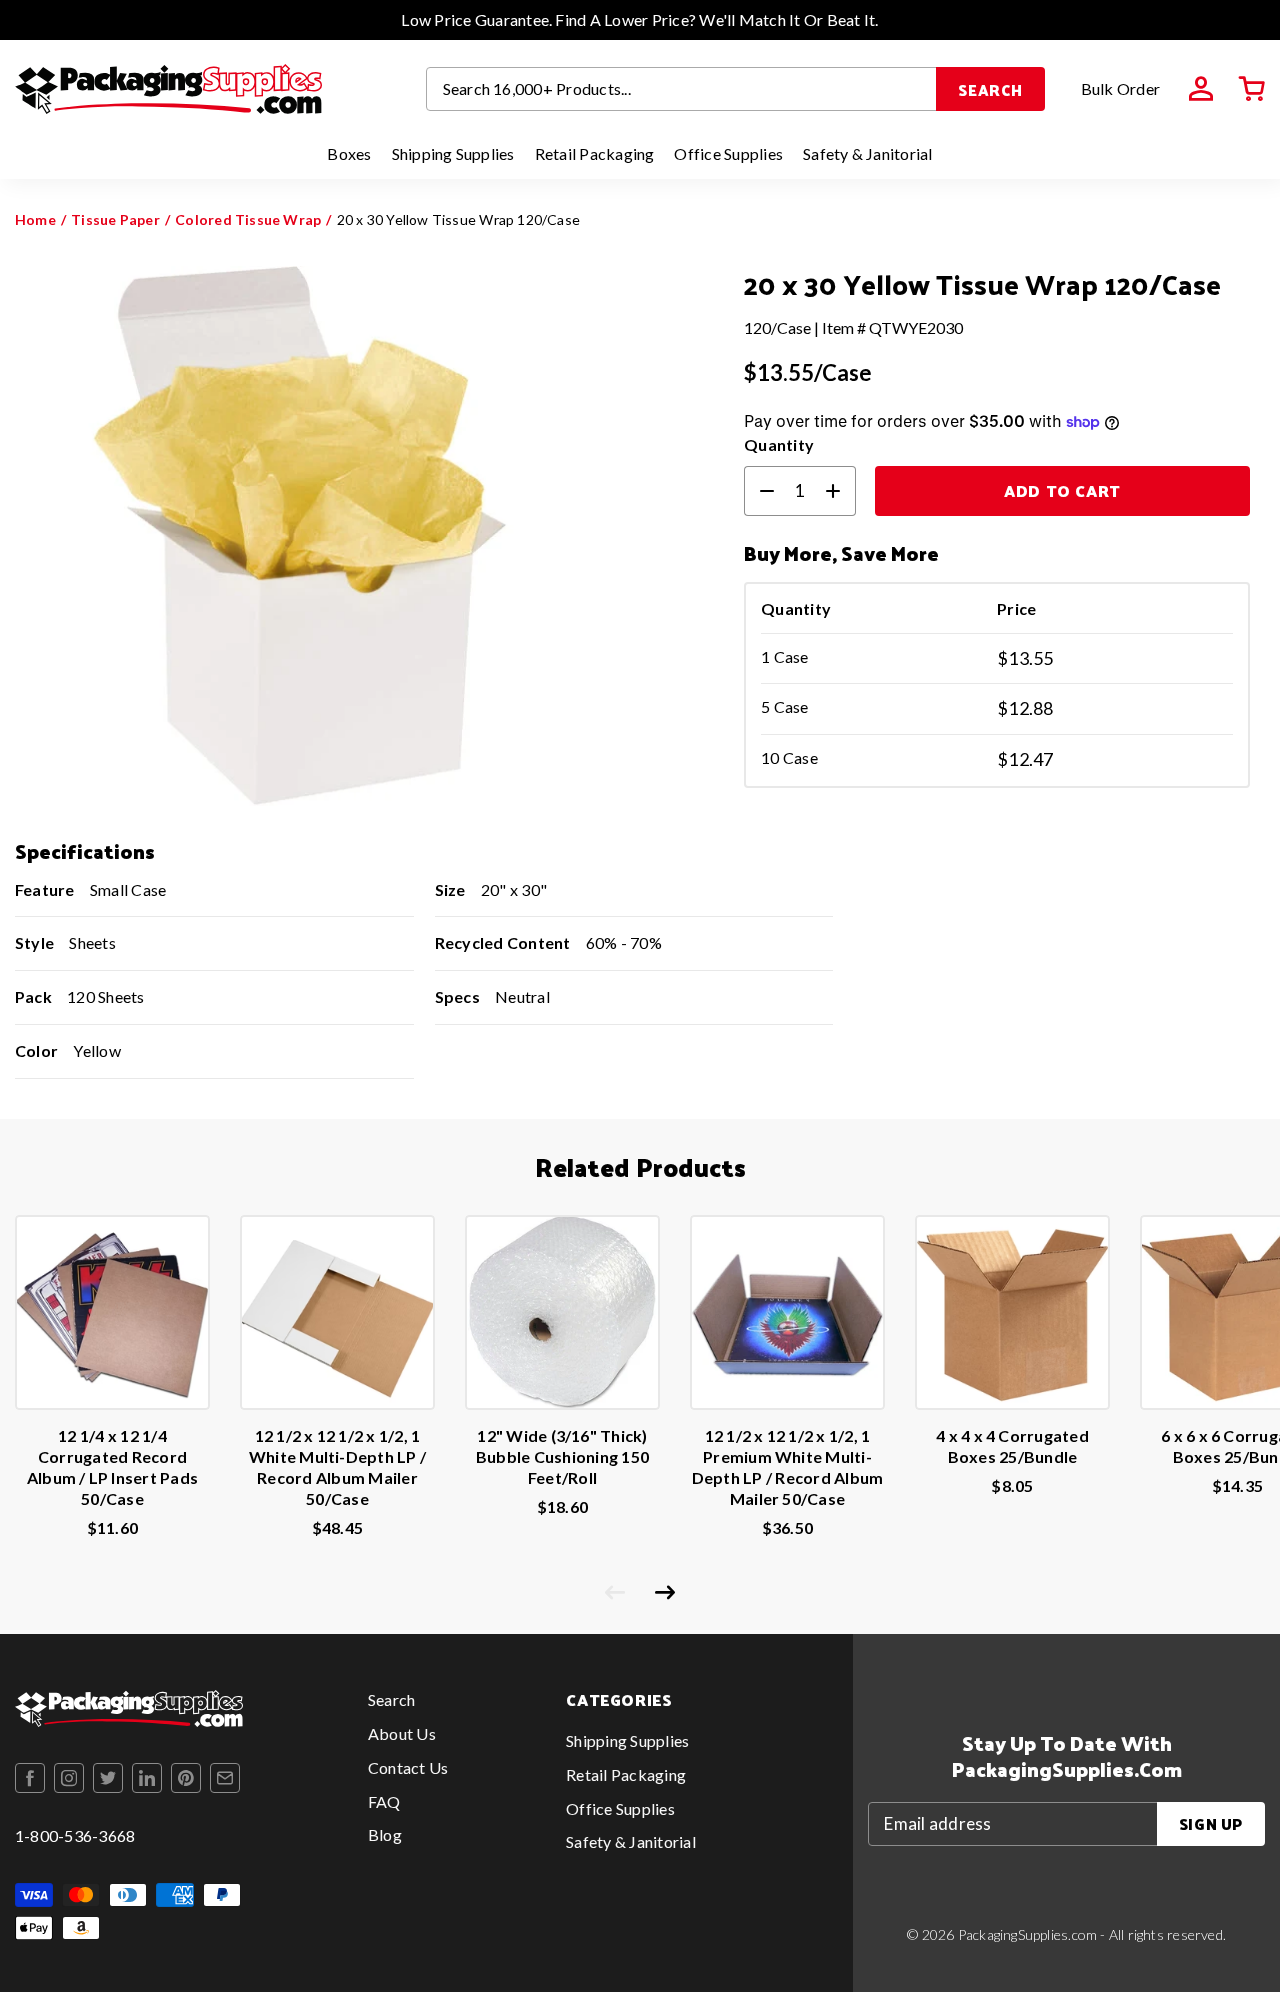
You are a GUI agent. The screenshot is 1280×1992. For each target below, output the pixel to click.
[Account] (1201, 89)
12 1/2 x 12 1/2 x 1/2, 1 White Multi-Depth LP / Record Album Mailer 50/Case (337, 1466)
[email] (225, 1778)
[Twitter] (108, 1778)
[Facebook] (30, 1778)
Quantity (779, 444)
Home (35, 219)
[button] (1252, 89)
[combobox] (682, 89)
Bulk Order (1120, 88)
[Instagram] (69, 1778)
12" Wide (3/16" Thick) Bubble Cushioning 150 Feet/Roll (562, 1456)
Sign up (1211, 1823)
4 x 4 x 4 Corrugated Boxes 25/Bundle (1012, 1446)
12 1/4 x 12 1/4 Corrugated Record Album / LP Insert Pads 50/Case (112, 1466)
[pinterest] (186, 1778)
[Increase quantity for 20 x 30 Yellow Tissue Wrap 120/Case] (841, 491)
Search (990, 89)
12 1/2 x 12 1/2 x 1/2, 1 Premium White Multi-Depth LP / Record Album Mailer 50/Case (788, 1466)
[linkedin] (147, 1778)
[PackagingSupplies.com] (168, 89)
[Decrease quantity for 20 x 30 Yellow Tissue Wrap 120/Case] (759, 491)
